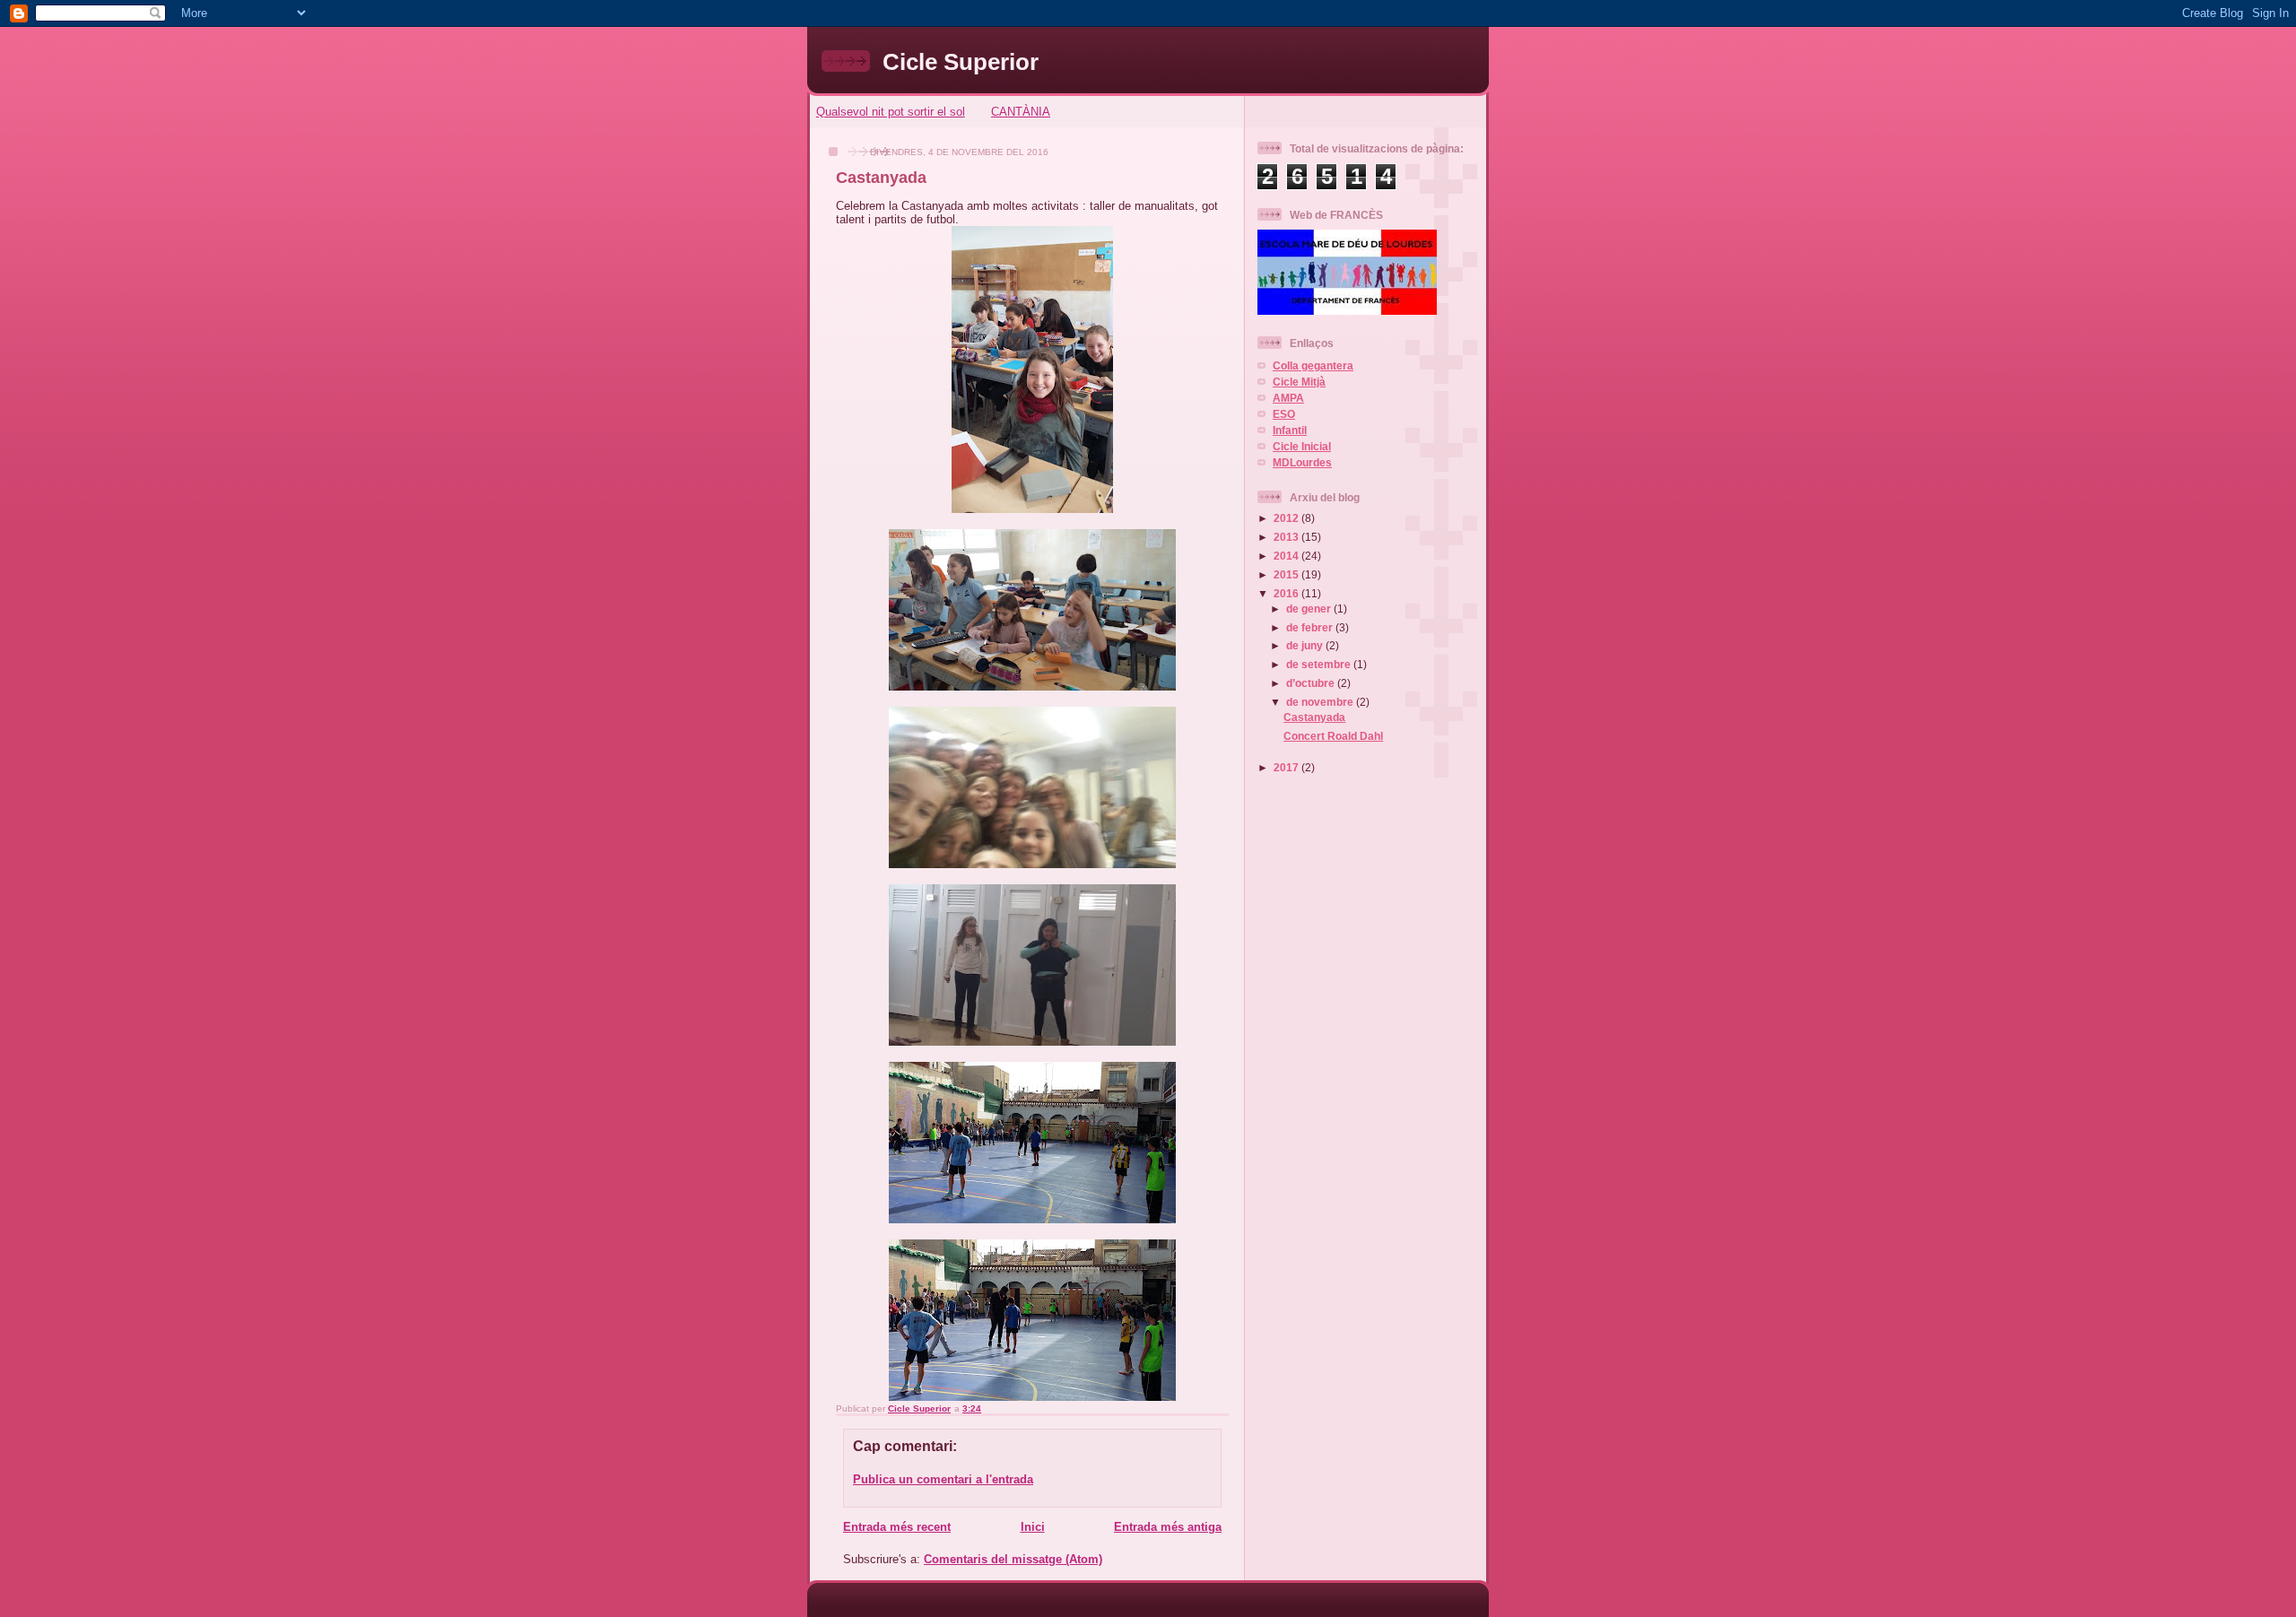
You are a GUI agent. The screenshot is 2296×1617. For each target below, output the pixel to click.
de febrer (1311, 627)
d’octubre (1312, 683)
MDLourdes (1302, 462)
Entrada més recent (897, 1527)
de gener (1310, 609)
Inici (1033, 1527)
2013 (1287, 537)
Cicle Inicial (1302, 446)
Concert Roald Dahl (1333, 736)
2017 (1287, 767)
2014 (1287, 556)
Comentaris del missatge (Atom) (1013, 1559)
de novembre (1321, 702)
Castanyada (1314, 717)
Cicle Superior (961, 62)
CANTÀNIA (1021, 112)
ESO (1284, 414)
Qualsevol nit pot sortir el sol (891, 112)
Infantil (1290, 430)
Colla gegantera (1313, 365)
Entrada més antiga (1168, 1527)
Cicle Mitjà (1299, 382)
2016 (1287, 593)
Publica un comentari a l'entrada (943, 1479)
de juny (1306, 645)
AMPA (1288, 398)
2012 (1287, 518)
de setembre (1320, 664)
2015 (1287, 574)
